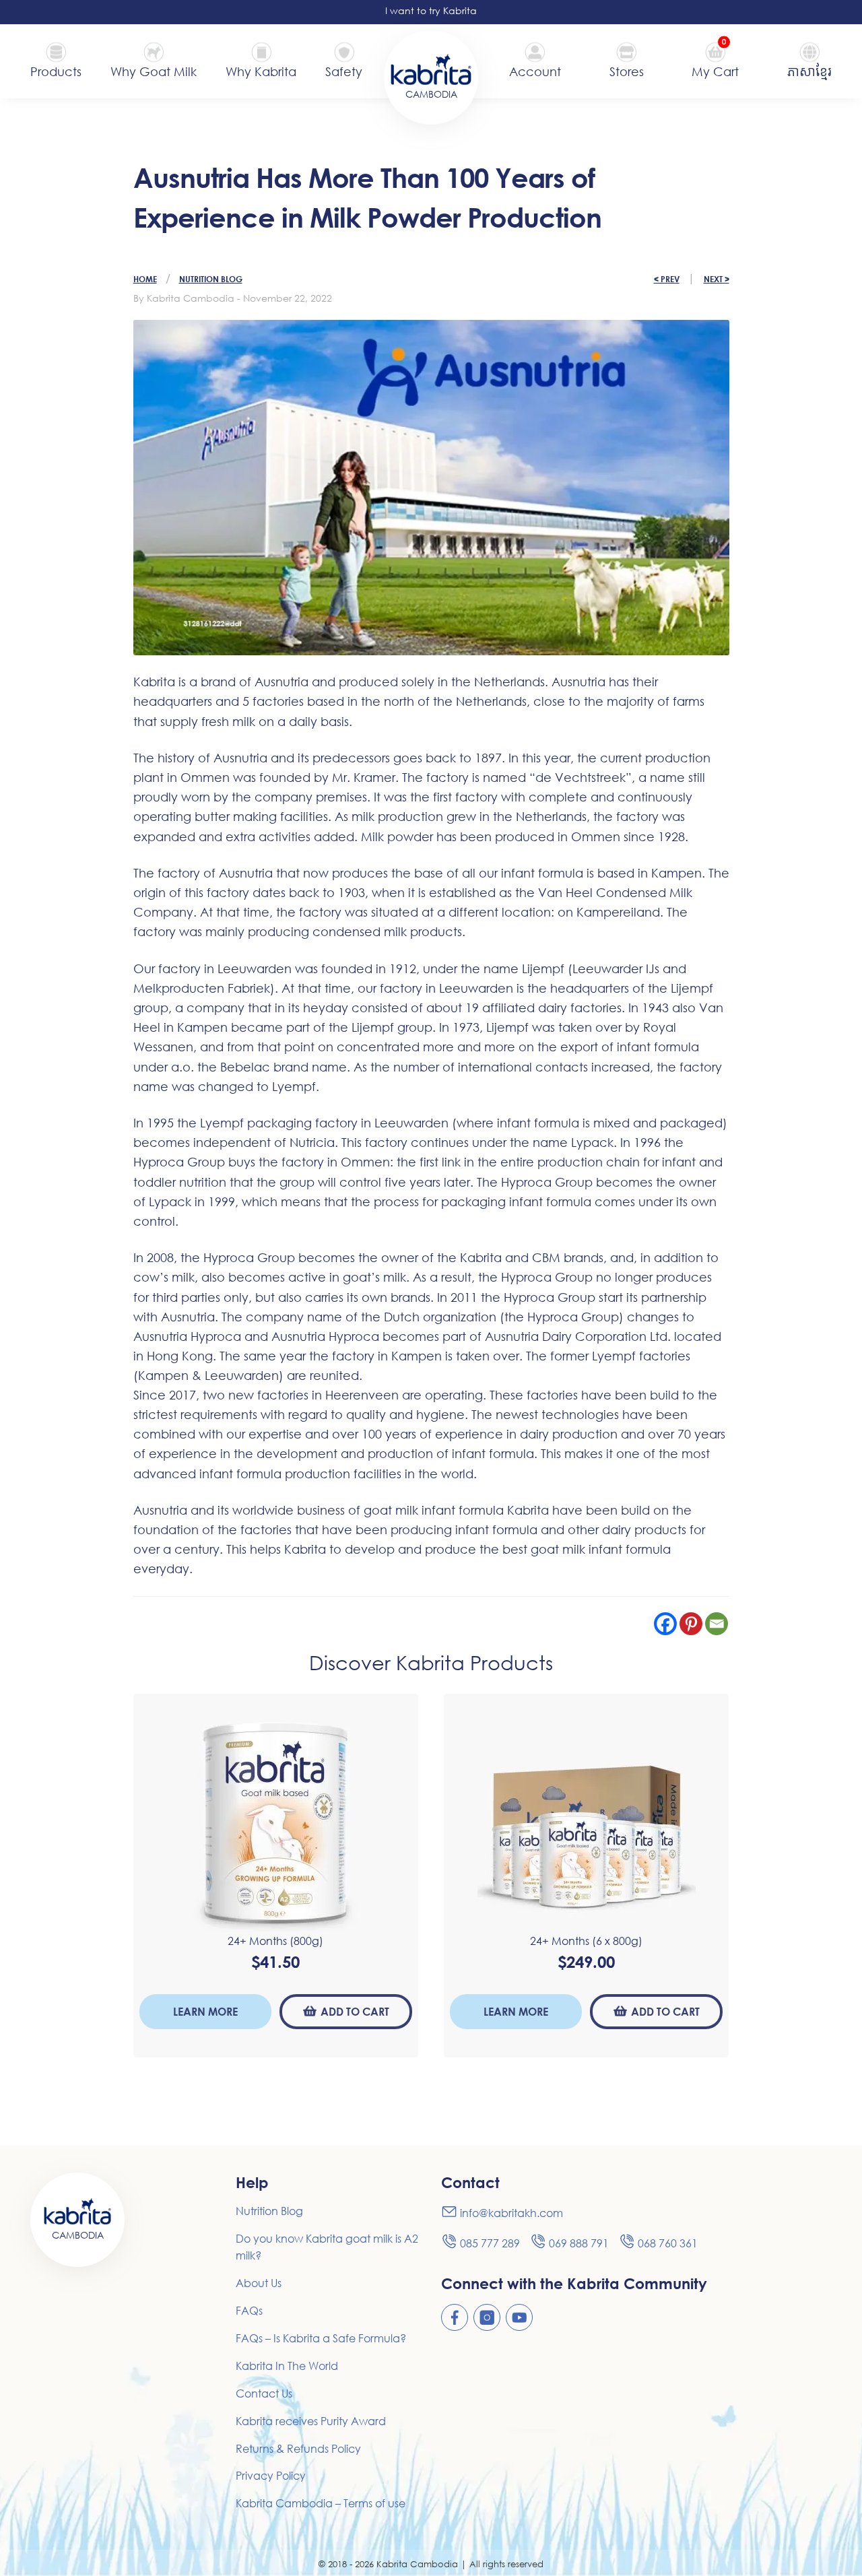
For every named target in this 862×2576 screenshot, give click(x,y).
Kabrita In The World (287, 2366)
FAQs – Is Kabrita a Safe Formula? (321, 2338)
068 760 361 (668, 2243)
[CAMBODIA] (431, 68)
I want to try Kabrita (431, 10)
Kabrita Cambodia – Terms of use (321, 2503)
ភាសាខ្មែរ (809, 71)
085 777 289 (490, 2243)
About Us (259, 2283)
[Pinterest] (691, 1624)
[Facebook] (665, 1624)
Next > (717, 279)
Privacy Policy (271, 2476)
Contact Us (264, 2393)
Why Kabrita (261, 71)
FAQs (249, 2311)
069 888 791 (579, 2243)
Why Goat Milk (154, 71)
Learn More (205, 2011)
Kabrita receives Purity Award (311, 2421)
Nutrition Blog (211, 279)
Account (535, 71)
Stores (627, 71)
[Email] (717, 1624)
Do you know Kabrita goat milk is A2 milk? (327, 2247)
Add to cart (355, 2011)
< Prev (667, 279)
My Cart (715, 70)
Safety (344, 71)
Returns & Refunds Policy (298, 2449)
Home (145, 279)
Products (56, 71)
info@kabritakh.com (511, 2213)
